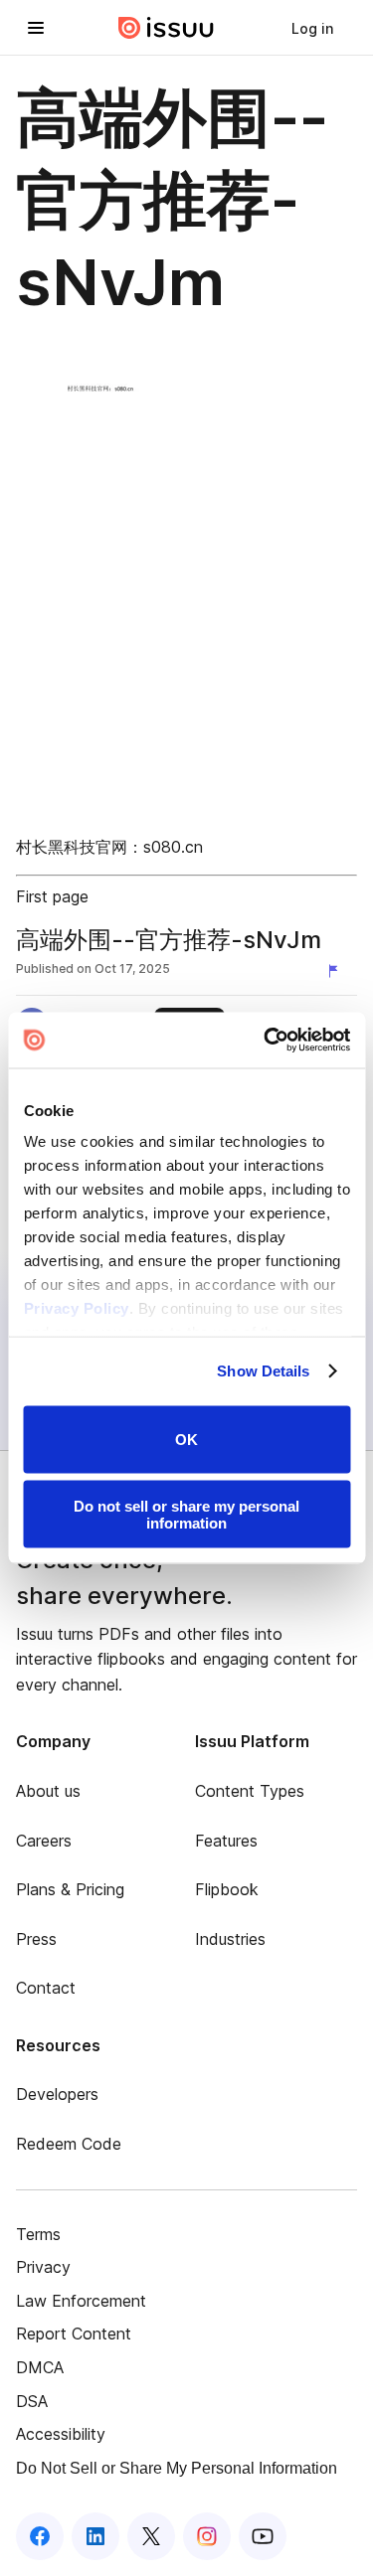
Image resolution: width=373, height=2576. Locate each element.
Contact (46, 1988)
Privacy (43, 2267)
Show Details (263, 1371)
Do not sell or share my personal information (186, 1515)
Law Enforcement (81, 2301)
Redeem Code (69, 2144)
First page (52, 896)
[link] (312, 28)
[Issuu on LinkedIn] (95, 2536)
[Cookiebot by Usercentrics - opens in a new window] (266, 1041)
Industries (230, 1939)
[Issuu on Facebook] (40, 2536)
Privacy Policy (76, 1308)
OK (186, 1440)
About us (48, 1791)
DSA (32, 2401)
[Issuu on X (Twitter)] (151, 2536)
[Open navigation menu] (36, 28)
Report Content (74, 2334)
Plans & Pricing (70, 1889)
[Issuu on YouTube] (263, 2536)
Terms (38, 2234)
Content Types (250, 1791)
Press (36, 1939)
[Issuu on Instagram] (207, 2536)
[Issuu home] (166, 28)
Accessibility (61, 2434)
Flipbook (227, 1889)
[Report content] (337, 971)
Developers (57, 2094)
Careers (44, 1841)
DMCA (40, 2367)
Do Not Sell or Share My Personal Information (177, 2468)
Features (226, 1841)
